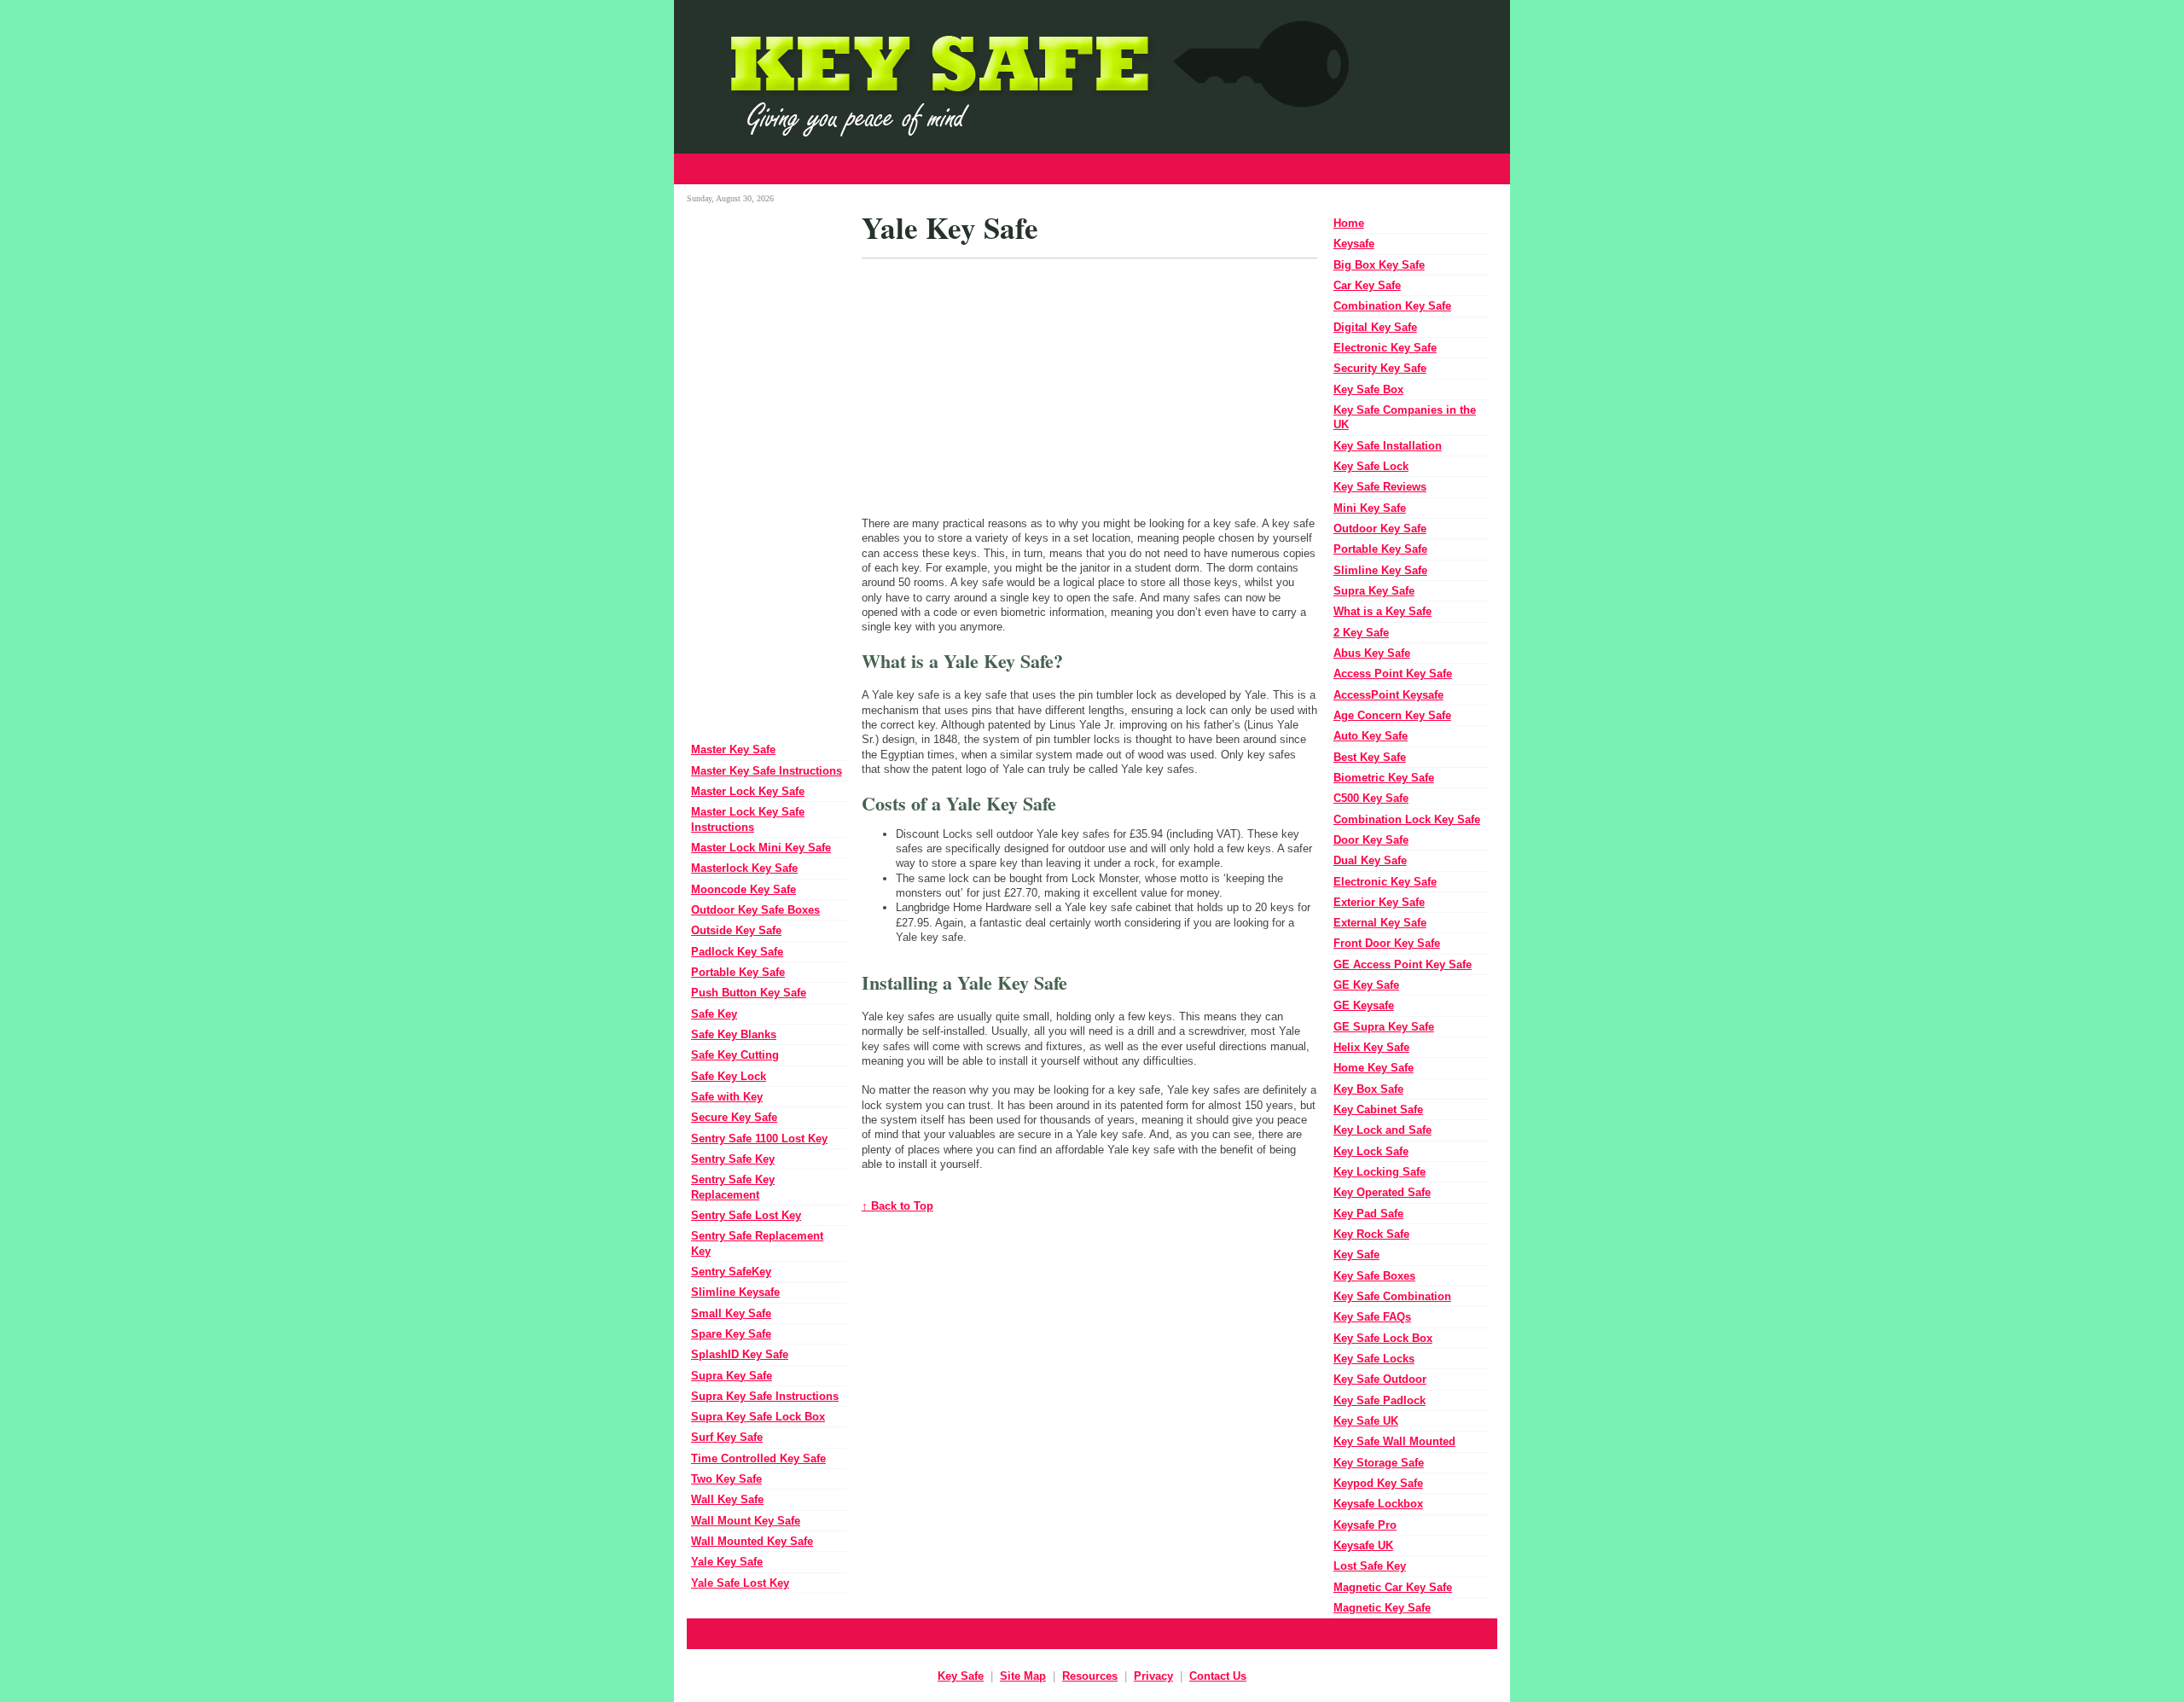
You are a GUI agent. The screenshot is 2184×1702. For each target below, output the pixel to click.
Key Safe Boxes (1374, 1276)
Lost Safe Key (1370, 1566)
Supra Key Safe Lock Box (758, 1417)
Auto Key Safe (1371, 736)
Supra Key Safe (732, 1376)
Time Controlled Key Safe (758, 1458)
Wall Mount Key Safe (746, 1521)
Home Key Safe (1374, 1068)
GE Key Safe (1366, 985)
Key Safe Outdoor (1380, 1379)
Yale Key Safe (727, 1562)
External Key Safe (1380, 923)
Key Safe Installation (1388, 446)
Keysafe (1354, 244)
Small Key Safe (731, 1313)
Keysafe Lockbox (1378, 1504)
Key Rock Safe (1371, 1234)
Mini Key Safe (1370, 508)
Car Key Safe (1367, 285)
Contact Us (1218, 1676)
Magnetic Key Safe (1382, 1608)
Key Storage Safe (1379, 1463)
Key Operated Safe (1382, 1192)
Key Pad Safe (1368, 1214)
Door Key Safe (1371, 840)
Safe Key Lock (729, 1076)
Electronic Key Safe (1385, 348)
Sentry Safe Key (733, 1159)
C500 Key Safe (1371, 798)
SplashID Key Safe (740, 1354)
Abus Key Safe (1372, 653)
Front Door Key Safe (1387, 943)
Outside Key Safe (736, 930)
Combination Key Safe (1392, 306)
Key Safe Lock (1371, 466)
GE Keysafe (1364, 1005)
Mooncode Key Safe (743, 889)
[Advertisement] (1092, 169)
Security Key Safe (1380, 368)
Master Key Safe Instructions (767, 771)
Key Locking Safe (1380, 1172)
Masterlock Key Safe (744, 868)
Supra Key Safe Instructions (765, 1396)
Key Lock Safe (1371, 1151)
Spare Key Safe (731, 1334)
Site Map (1023, 1676)
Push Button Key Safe (749, 993)
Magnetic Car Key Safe (1393, 1587)
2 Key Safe (1361, 633)
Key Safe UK (1366, 1421)
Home (1349, 223)
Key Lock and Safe (1382, 1130)
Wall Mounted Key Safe (752, 1541)
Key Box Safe (1368, 1089)
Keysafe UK (1363, 1545)
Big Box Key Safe (1379, 265)
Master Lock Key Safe (748, 791)
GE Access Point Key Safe (1403, 964)
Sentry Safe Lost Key (746, 1215)
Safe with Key (727, 1097)
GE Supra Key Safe (1384, 1027)
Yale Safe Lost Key (740, 1583)
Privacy (1153, 1676)
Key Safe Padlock (1380, 1400)
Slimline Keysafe (735, 1292)
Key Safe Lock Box (1383, 1338)
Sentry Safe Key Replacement (733, 1187)
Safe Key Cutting (735, 1055)
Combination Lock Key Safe (1407, 819)
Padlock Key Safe (737, 952)
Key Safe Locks (1374, 1359)
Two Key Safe (726, 1479)
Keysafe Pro (1365, 1525)
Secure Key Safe (734, 1117)
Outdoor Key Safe (1380, 529)
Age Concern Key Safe (1392, 715)
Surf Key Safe (727, 1437)
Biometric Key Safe (1384, 778)
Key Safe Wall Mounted (1394, 1441)
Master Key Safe (733, 749)
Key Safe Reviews (1380, 487)
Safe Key (714, 1014)
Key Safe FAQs (1372, 1317)
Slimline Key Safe (1380, 570)
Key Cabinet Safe (1378, 1109)
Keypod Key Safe (1378, 1483)
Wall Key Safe (727, 1499)
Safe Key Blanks (734, 1034)
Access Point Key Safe (1393, 674)
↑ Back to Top (897, 1206)
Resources (1090, 1676)
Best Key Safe (1370, 757)
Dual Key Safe (1370, 860)
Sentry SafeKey (731, 1272)
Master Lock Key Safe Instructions (748, 819)
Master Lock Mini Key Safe (761, 848)
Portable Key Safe (738, 972)
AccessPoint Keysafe (1388, 695)
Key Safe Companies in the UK (1405, 417)
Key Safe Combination (1392, 1296)
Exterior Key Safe (1379, 902)
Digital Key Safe (1375, 327)
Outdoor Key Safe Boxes (755, 910)
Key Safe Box (1368, 389)
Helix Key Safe (1371, 1047)
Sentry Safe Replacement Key (757, 1243)
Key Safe (1356, 1255)
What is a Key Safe (1382, 611)
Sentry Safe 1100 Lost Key (759, 1139)
